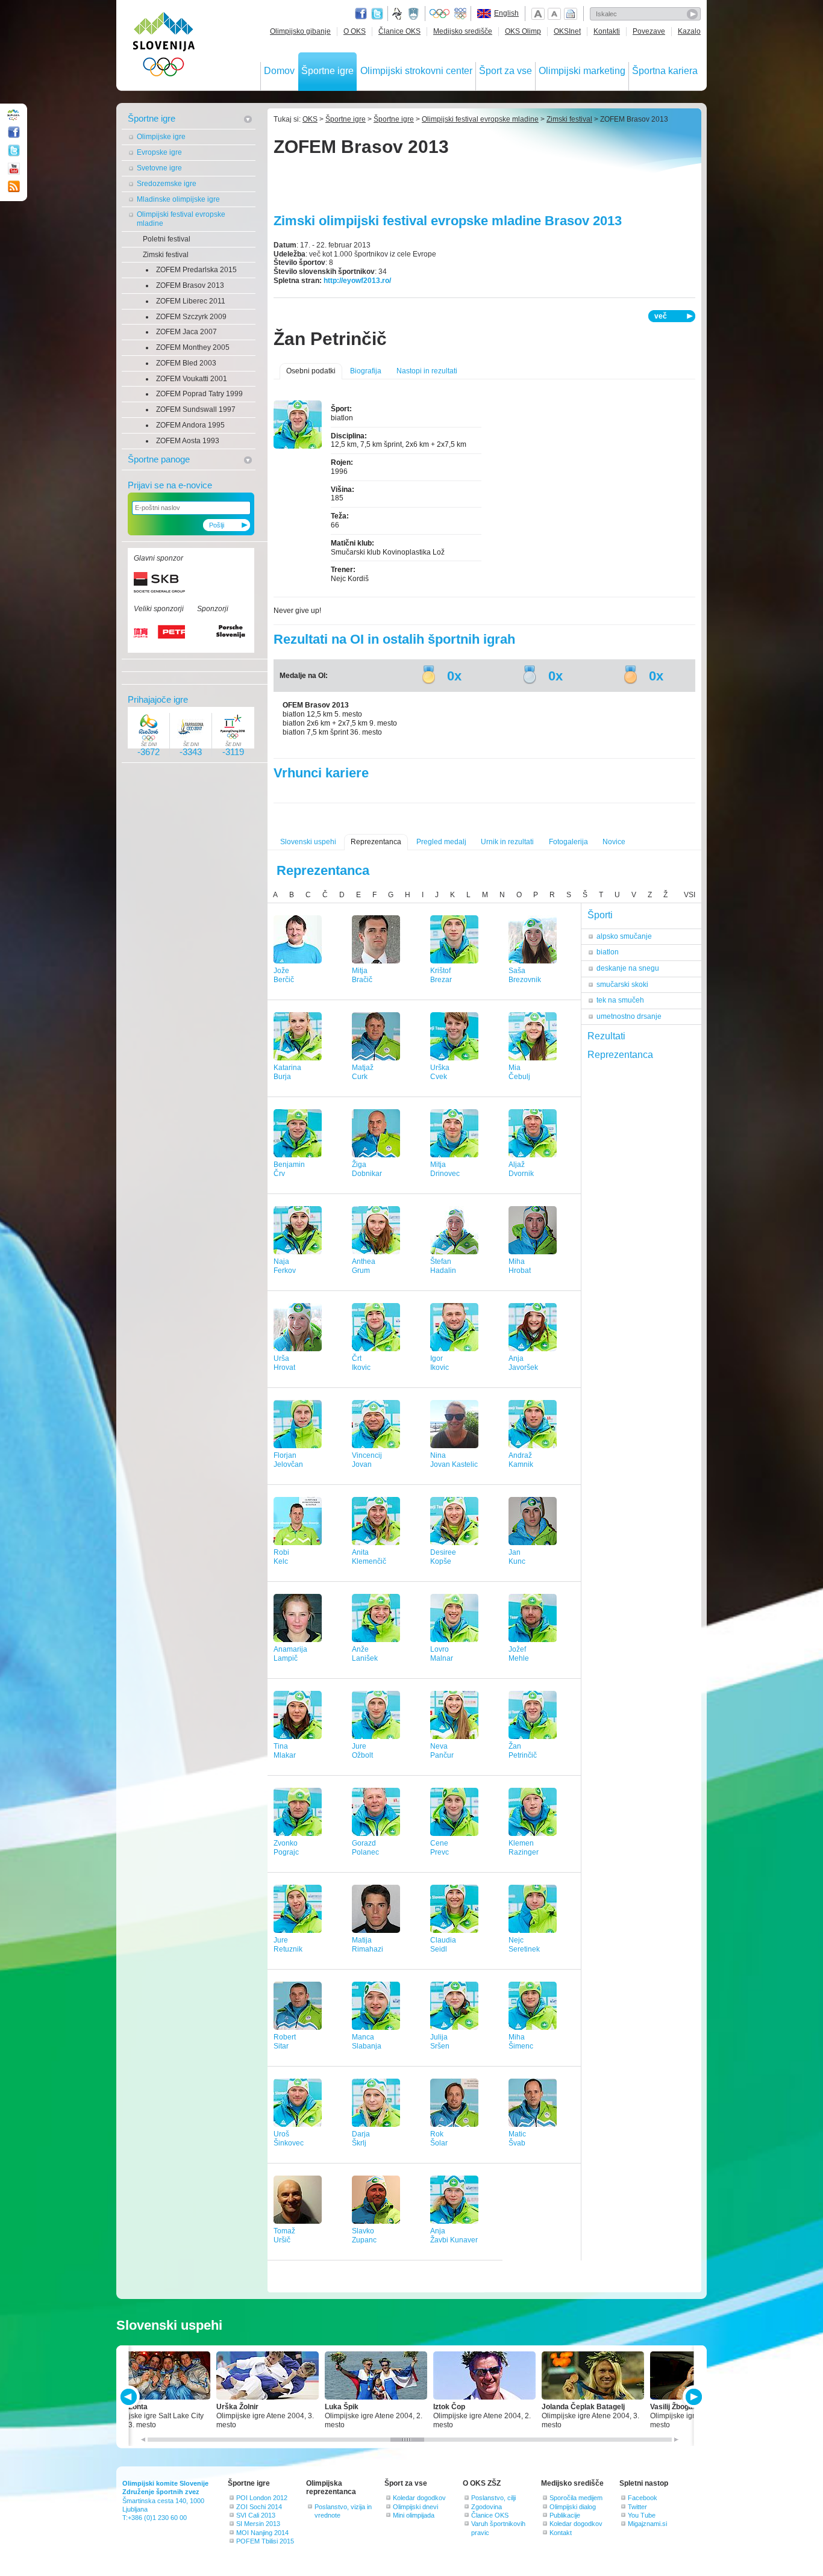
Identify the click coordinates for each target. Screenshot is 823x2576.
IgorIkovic (440, 1363)
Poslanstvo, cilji (493, 2498)
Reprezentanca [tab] (620, 1055)
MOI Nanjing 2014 (262, 2533)
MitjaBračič (362, 975)
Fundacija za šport (398, 14)
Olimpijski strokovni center (416, 71)
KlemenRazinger (524, 1848)
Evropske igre (159, 152)
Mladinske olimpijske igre (178, 199)
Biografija (366, 371)
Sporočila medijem (576, 2498)
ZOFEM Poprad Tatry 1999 (199, 394)
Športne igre (327, 71)
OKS (310, 119)
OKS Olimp (523, 31)
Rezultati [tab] (606, 1036)
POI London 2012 (262, 2498)
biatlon (608, 952)
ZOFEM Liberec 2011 (191, 301)
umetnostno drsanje (629, 1016)
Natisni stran (571, 14)
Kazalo (689, 31)
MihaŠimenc (521, 2042)
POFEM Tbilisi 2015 (265, 2541)
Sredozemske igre (167, 184)
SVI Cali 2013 (256, 2515)
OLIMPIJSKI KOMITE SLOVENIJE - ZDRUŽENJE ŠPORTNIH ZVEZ (164, 47)
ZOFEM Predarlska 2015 (196, 270)
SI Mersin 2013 (258, 2524)
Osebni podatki (311, 371)
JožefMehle (519, 1654)
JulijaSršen (440, 2042)
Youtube (14, 169)
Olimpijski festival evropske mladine (181, 219)
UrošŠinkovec (289, 2139)
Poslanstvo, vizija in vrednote (343, 2511)
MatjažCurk (363, 1072)
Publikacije (565, 2515)
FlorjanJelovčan (288, 1460)
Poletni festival (167, 239)
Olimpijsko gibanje (300, 31)
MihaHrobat (520, 1266)
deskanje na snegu (628, 968)
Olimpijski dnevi (415, 2507)
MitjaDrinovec (445, 1169)
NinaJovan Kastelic (454, 1460)
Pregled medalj (441, 842)
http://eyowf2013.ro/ (357, 281)
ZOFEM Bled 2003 (186, 363)
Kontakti (607, 31)
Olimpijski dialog (573, 2507)
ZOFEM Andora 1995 (190, 425)
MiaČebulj (519, 1072)
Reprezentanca (376, 842)
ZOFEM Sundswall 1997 (196, 409)
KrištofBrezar (441, 975)
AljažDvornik (521, 1169)
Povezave (649, 31)
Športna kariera (665, 71)
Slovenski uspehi (308, 842)
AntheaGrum (364, 1266)
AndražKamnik (521, 1460)
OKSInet (567, 31)
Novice (614, 842)
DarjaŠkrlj (361, 2139)
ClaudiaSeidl (443, 1945)
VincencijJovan (367, 1460)
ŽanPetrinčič (523, 1751)
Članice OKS (399, 31)
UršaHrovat (284, 1363)
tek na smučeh (620, 1000)
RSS (14, 187)
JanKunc (517, 1557)
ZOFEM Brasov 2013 (190, 285)
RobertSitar (285, 2042)
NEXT (693, 2397)
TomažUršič (284, 2235)
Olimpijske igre (161, 137)
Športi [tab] (600, 915)
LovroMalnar (442, 1654)
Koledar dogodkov (419, 2498)
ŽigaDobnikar (367, 1169)
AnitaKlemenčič (369, 1557)
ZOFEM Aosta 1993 (188, 441)
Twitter (377, 14)
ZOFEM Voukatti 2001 (192, 379)
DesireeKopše (443, 1557)
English (506, 13)
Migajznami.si (647, 2524)
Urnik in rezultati (507, 842)
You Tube (642, 2515)
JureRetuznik (288, 1945)
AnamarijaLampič (290, 1654)
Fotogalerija (568, 842)
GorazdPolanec (365, 1848)
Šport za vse (505, 71)
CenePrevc (440, 1848)
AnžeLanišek (365, 1654)
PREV (130, 2397)
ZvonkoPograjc (286, 1848)
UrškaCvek (440, 1072)
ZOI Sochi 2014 (259, 2507)
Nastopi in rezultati (427, 371)
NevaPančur (442, 1751)
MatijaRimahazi (368, 1945)
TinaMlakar (285, 1751)
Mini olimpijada (414, 2515)
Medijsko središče (463, 31)
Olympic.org (440, 14)
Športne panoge (159, 459)
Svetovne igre (159, 168)
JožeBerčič (284, 975)
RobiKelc (281, 1557)
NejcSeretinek (524, 1945)
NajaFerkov (285, 1266)
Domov (279, 71)
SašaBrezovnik (525, 975)
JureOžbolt (362, 1751)
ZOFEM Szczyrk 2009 (191, 317)
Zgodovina (487, 2507)
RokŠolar (439, 2139)
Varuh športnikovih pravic (498, 2528)
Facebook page (361, 14)
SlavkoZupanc (364, 2235)
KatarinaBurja (287, 1072)
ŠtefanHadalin (443, 1266)
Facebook (643, 2498)
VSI (690, 895)
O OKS (355, 31)
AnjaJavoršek (523, 1363)
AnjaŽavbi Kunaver (454, 2235)
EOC (460, 14)
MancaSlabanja (367, 2042)
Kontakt (561, 2533)
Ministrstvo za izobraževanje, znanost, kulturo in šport (415, 14)
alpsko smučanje (624, 936)
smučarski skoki (622, 985)
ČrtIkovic (361, 1363)
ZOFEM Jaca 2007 (186, 332)
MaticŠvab (517, 2139)
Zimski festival (166, 255)
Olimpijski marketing (582, 71)
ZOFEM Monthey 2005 (193, 347)
